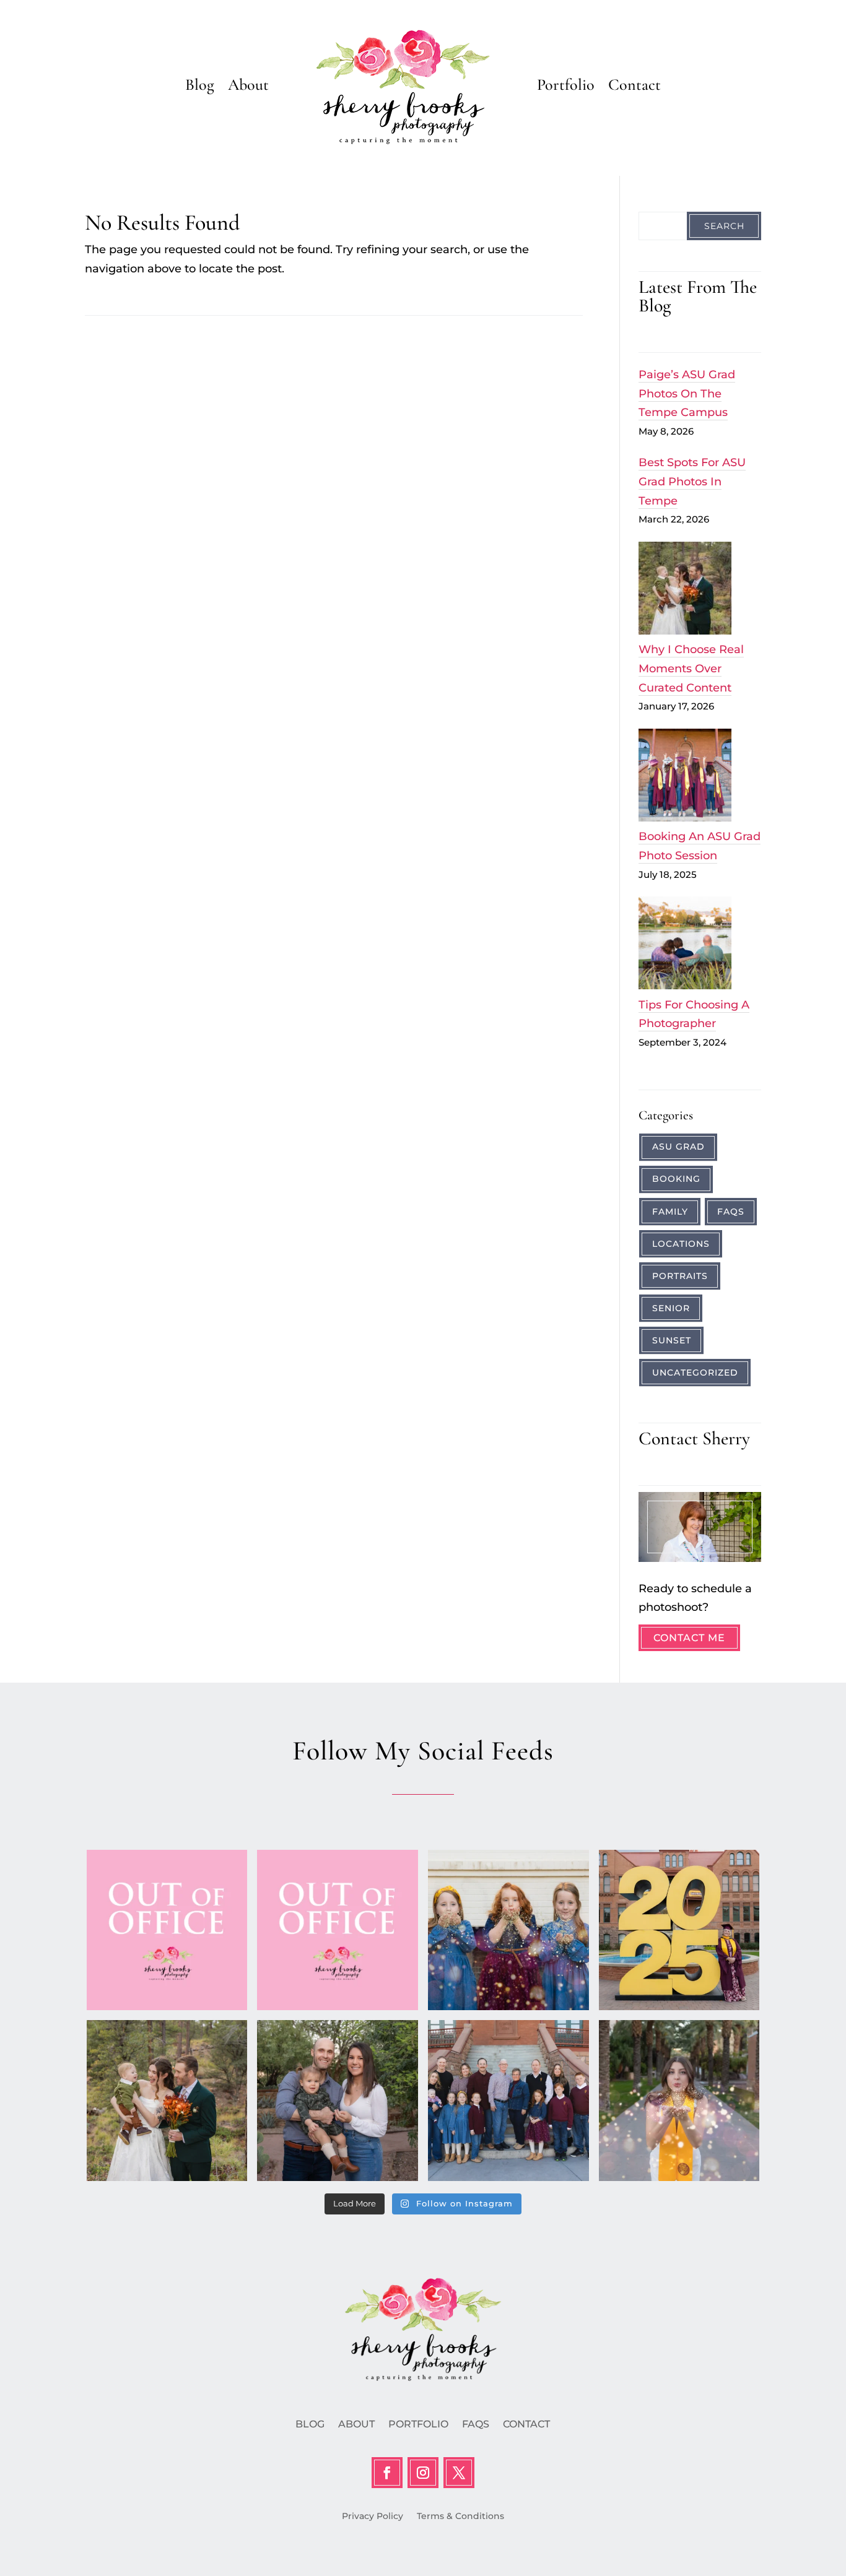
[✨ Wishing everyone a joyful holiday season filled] (508, 1930)
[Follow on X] (459, 2473)
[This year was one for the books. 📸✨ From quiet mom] (167, 2101)
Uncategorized (695, 1373)
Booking (676, 1179)
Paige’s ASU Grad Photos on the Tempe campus (687, 393)
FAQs (731, 1212)
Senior (671, 1308)
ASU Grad (678, 1147)
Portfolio (566, 85)
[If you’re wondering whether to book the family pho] (338, 2101)
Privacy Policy (373, 2517)
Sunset (672, 1340)
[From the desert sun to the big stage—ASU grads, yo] (679, 1930)
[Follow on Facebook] (387, 2473)
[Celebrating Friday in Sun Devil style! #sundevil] (679, 2101)
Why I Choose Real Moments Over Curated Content (691, 668)
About (248, 85)
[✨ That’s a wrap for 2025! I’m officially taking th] (338, 1930)
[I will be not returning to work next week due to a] (167, 1930)
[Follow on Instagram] (423, 2473)
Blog (200, 85)
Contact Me (689, 1638)
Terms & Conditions (460, 2517)
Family (670, 1212)
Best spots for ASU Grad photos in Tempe (692, 481)
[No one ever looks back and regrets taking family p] (508, 2101)
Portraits (680, 1276)
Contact (634, 85)
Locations (681, 1244)
